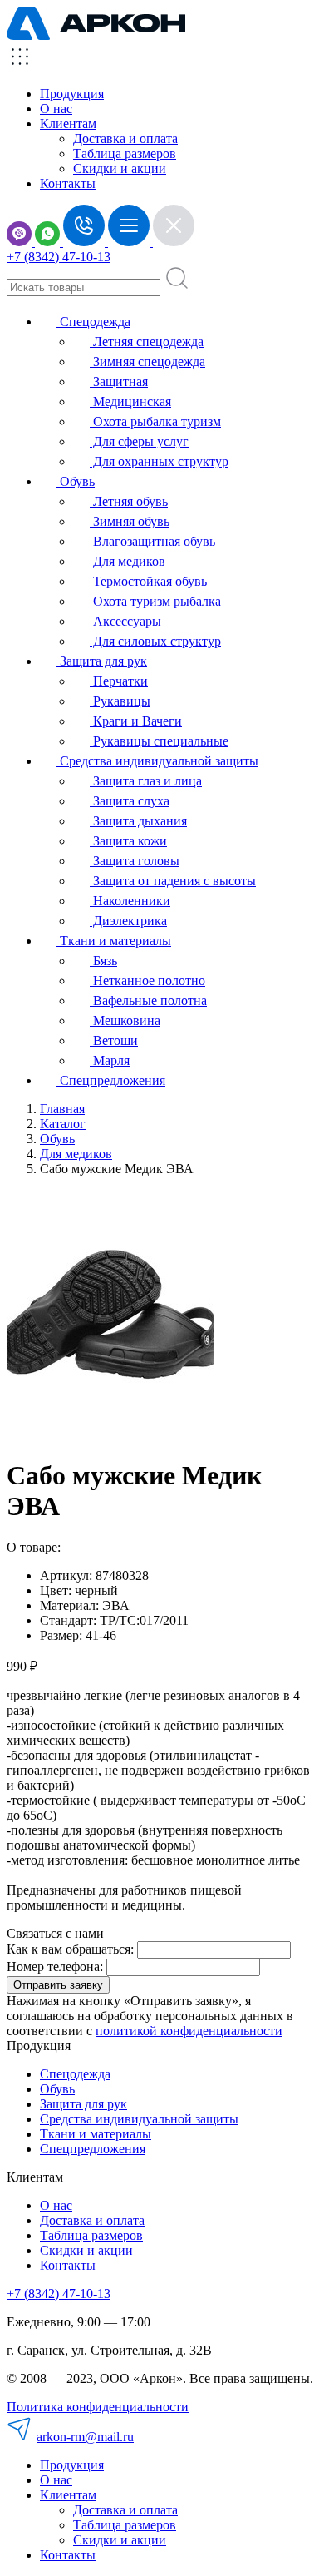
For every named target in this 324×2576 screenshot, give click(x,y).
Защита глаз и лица (146, 781)
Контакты (68, 183)
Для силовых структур (155, 641)
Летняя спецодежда (147, 342)
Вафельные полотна (148, 1001)
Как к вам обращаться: (70, 1949)
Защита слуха (130, 801)
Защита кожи (128, 841)
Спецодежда (93, 322)
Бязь (103, 961)
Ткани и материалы (114, 941)
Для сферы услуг (139, 441)
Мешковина (125, 1020)
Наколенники (130, 901)
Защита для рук (102, 661)
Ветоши (114, 1040)
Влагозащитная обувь (152, 541)
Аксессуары (125, 621)
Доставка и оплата (125, 139)
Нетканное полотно (147, 981)
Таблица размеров (125, 154)
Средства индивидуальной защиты (157, 761)
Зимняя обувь (130, 521)
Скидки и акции (120, 168)
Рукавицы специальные (159, 741)
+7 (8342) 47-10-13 (59, 257)
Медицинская (130, 401)
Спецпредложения (111, 1080)
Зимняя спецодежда (147, 362)
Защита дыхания (138, 821)
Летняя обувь (129, 501)
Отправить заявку (58, 1985)
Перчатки (119, 681)
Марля (110, 1060)
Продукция (72, 94)
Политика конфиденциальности (98, 2407)
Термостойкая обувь (148, 581)
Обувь (76, 481)
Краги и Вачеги (136, 721)
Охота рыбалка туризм (155, 421)
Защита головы (135, 861)
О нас (56, 109)
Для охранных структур (159, 461)
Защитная (119, 381)
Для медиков (128, 561)
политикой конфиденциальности (189, 2031)
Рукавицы (120, 701)
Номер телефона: (55, 1967)
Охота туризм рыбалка (155, 601)
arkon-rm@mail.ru (85, 2437)
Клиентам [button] (68, 124)
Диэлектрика (128, 921)
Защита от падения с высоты (173, 881)
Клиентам (68, 2495)
